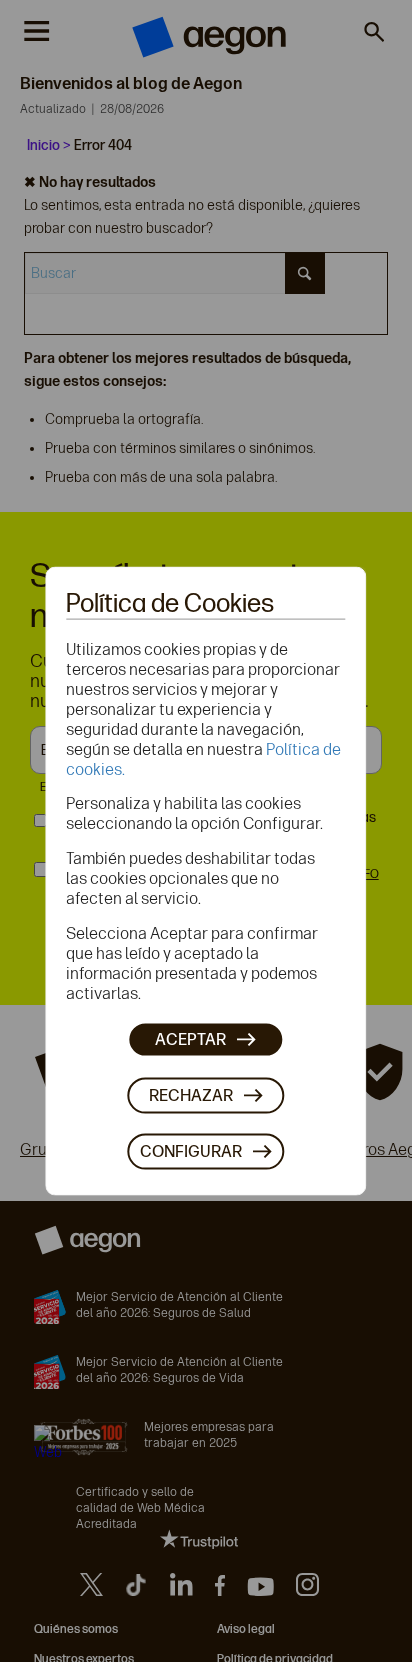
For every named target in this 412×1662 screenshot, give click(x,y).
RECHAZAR (191, 1094)
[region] (205, 880)
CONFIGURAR (191, 1150)
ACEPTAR (190, 1038)
